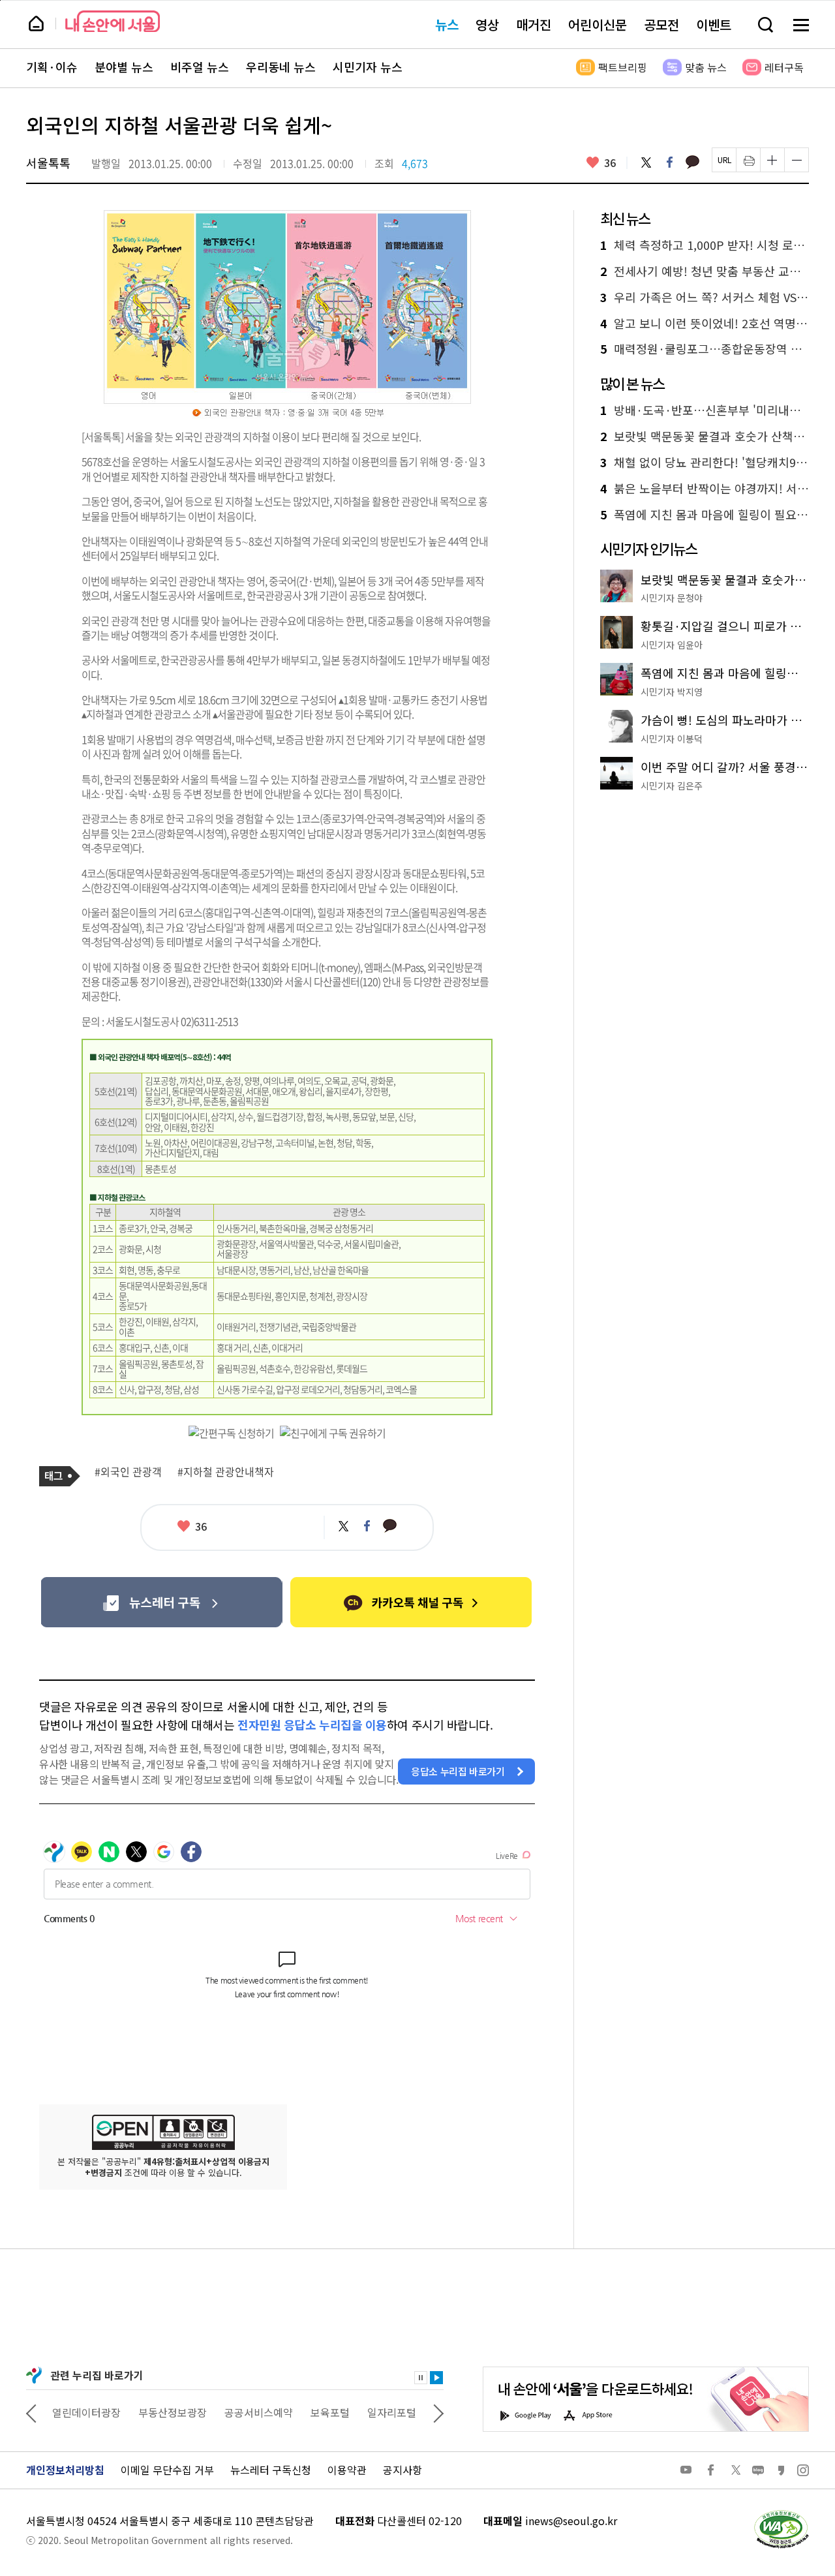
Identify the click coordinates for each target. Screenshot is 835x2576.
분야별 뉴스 (124, 67)
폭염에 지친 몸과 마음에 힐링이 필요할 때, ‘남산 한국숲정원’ (705, 515)
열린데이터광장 (86, 2412)
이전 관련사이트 (31, 2412)
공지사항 (402, 2470)
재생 (436, 2378)
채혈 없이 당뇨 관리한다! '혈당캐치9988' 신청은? (705, 463)
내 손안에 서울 (113, 21)
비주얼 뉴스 (200, 67)
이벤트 (714, 24)
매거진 (534, 24)
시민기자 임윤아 (672, 645)
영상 (487, 24)
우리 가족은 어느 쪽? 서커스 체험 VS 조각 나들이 (705, 298)
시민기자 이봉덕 (672, 739)
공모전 (661, 24)
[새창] (161, 1602)
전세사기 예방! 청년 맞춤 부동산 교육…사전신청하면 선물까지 (705, 271)
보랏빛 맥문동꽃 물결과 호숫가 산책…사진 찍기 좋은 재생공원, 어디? (705, 437)
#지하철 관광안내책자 (226, 1472)
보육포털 (330, 2412)
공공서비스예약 (259, 2412)
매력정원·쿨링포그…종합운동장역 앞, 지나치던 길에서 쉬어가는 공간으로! (705, 349)
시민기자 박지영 (672, 692)
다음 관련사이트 (438, 2412)
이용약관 (347, 2470)
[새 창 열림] (781, 2513)
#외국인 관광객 (128, 1472)
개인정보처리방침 (65, 2470)
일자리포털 (392, 2412)
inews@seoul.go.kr (571, 2521)
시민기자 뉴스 (368, 67)
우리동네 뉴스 (281, 67)
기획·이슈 (52, 67)
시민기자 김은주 (672, 786)
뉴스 (447, 24)
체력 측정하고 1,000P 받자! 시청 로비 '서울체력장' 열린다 (705, 245)
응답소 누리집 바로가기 (458, 1771)
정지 (421, 2378)
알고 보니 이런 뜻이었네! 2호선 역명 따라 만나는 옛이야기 (705, 324)
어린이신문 (598, 24)
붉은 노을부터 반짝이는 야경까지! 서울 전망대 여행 (705, 489)
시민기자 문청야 (672, 598)
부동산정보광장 (173, 2412)
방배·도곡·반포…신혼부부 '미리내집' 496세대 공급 (705, 410)
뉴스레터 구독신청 (271, 2470)
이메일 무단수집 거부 (167, 2470)
